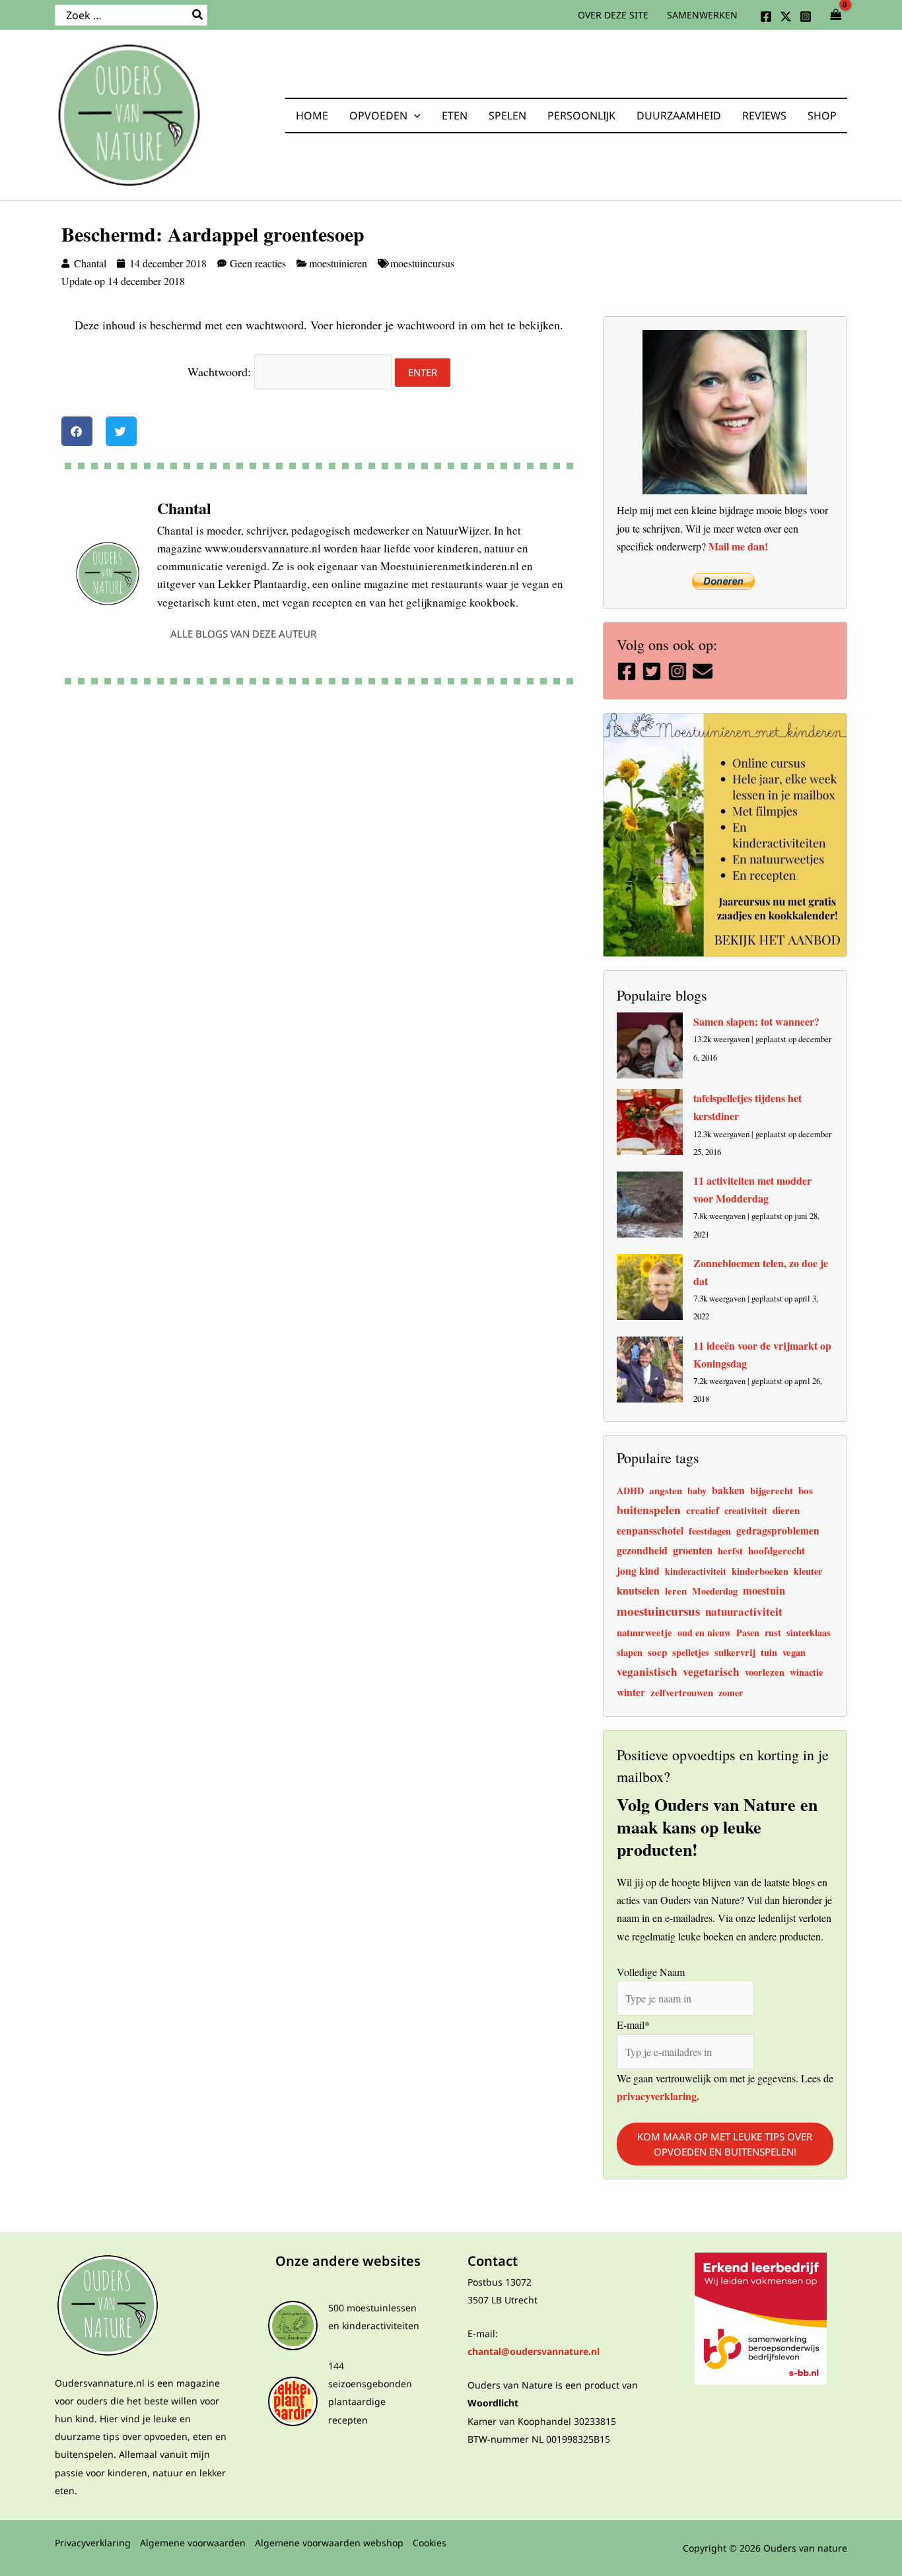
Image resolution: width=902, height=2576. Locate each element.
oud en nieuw (704, 1633)
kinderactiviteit (696, 1571)
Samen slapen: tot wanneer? (756, 1021)
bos (806, 1490)
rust (773, 1633)
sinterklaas (809, 1633)
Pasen (748, 1633)
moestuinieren (338, 263)
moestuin (764, 1591)
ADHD (630, 1491)
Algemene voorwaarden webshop (329, 2543)
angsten (666, 1490)
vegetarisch (711, 1671)
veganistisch (647, 1671)
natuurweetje (644, 1632)
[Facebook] (766, 17)
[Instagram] (806, 17)
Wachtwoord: (221, 372)
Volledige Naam (651, 1971)
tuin (769, 1652)
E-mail (633, 2025)
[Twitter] (786, 17)
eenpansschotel (650, 1531)
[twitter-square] (653, 671)
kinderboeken (760, 1571)
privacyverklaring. (658, 2095)
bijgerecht (772, 1491)
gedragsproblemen (778, 1531)
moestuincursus (422, 263)
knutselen (638, 1590)
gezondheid (642, 1550)
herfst (730, 1551)
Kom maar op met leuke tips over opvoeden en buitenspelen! (725, 2144)
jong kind (638, 1570)
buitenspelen (649, 1509)
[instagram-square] (679, 671)
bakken (728, 1490)
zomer (731, 1693)
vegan (794, 1652)
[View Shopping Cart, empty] (836, 15)
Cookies (430, 2543)
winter (631, 1692)
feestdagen (710, 1531)
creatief (703, 1510)
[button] (414, 116)
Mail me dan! (738, 546)
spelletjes (691, 1652)
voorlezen (765, 1672)
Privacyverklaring (93, 2543)
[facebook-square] (628, 671)
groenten (693, 1550)
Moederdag (715, 1591)
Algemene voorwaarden (193, 2543)
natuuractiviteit (744, 1611)
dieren (786, 1510)
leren (676, 1591)
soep (657, 1652)
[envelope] (704, 671)
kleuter (808, 1571)
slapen (630, 1652)
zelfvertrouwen (682, 1692)
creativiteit (746, 1510)
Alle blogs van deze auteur (243, 634)
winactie (806, 1672)
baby (697, 1491)
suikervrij (735, 1652)
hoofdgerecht (777, 1550)
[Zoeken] (198, 15)
